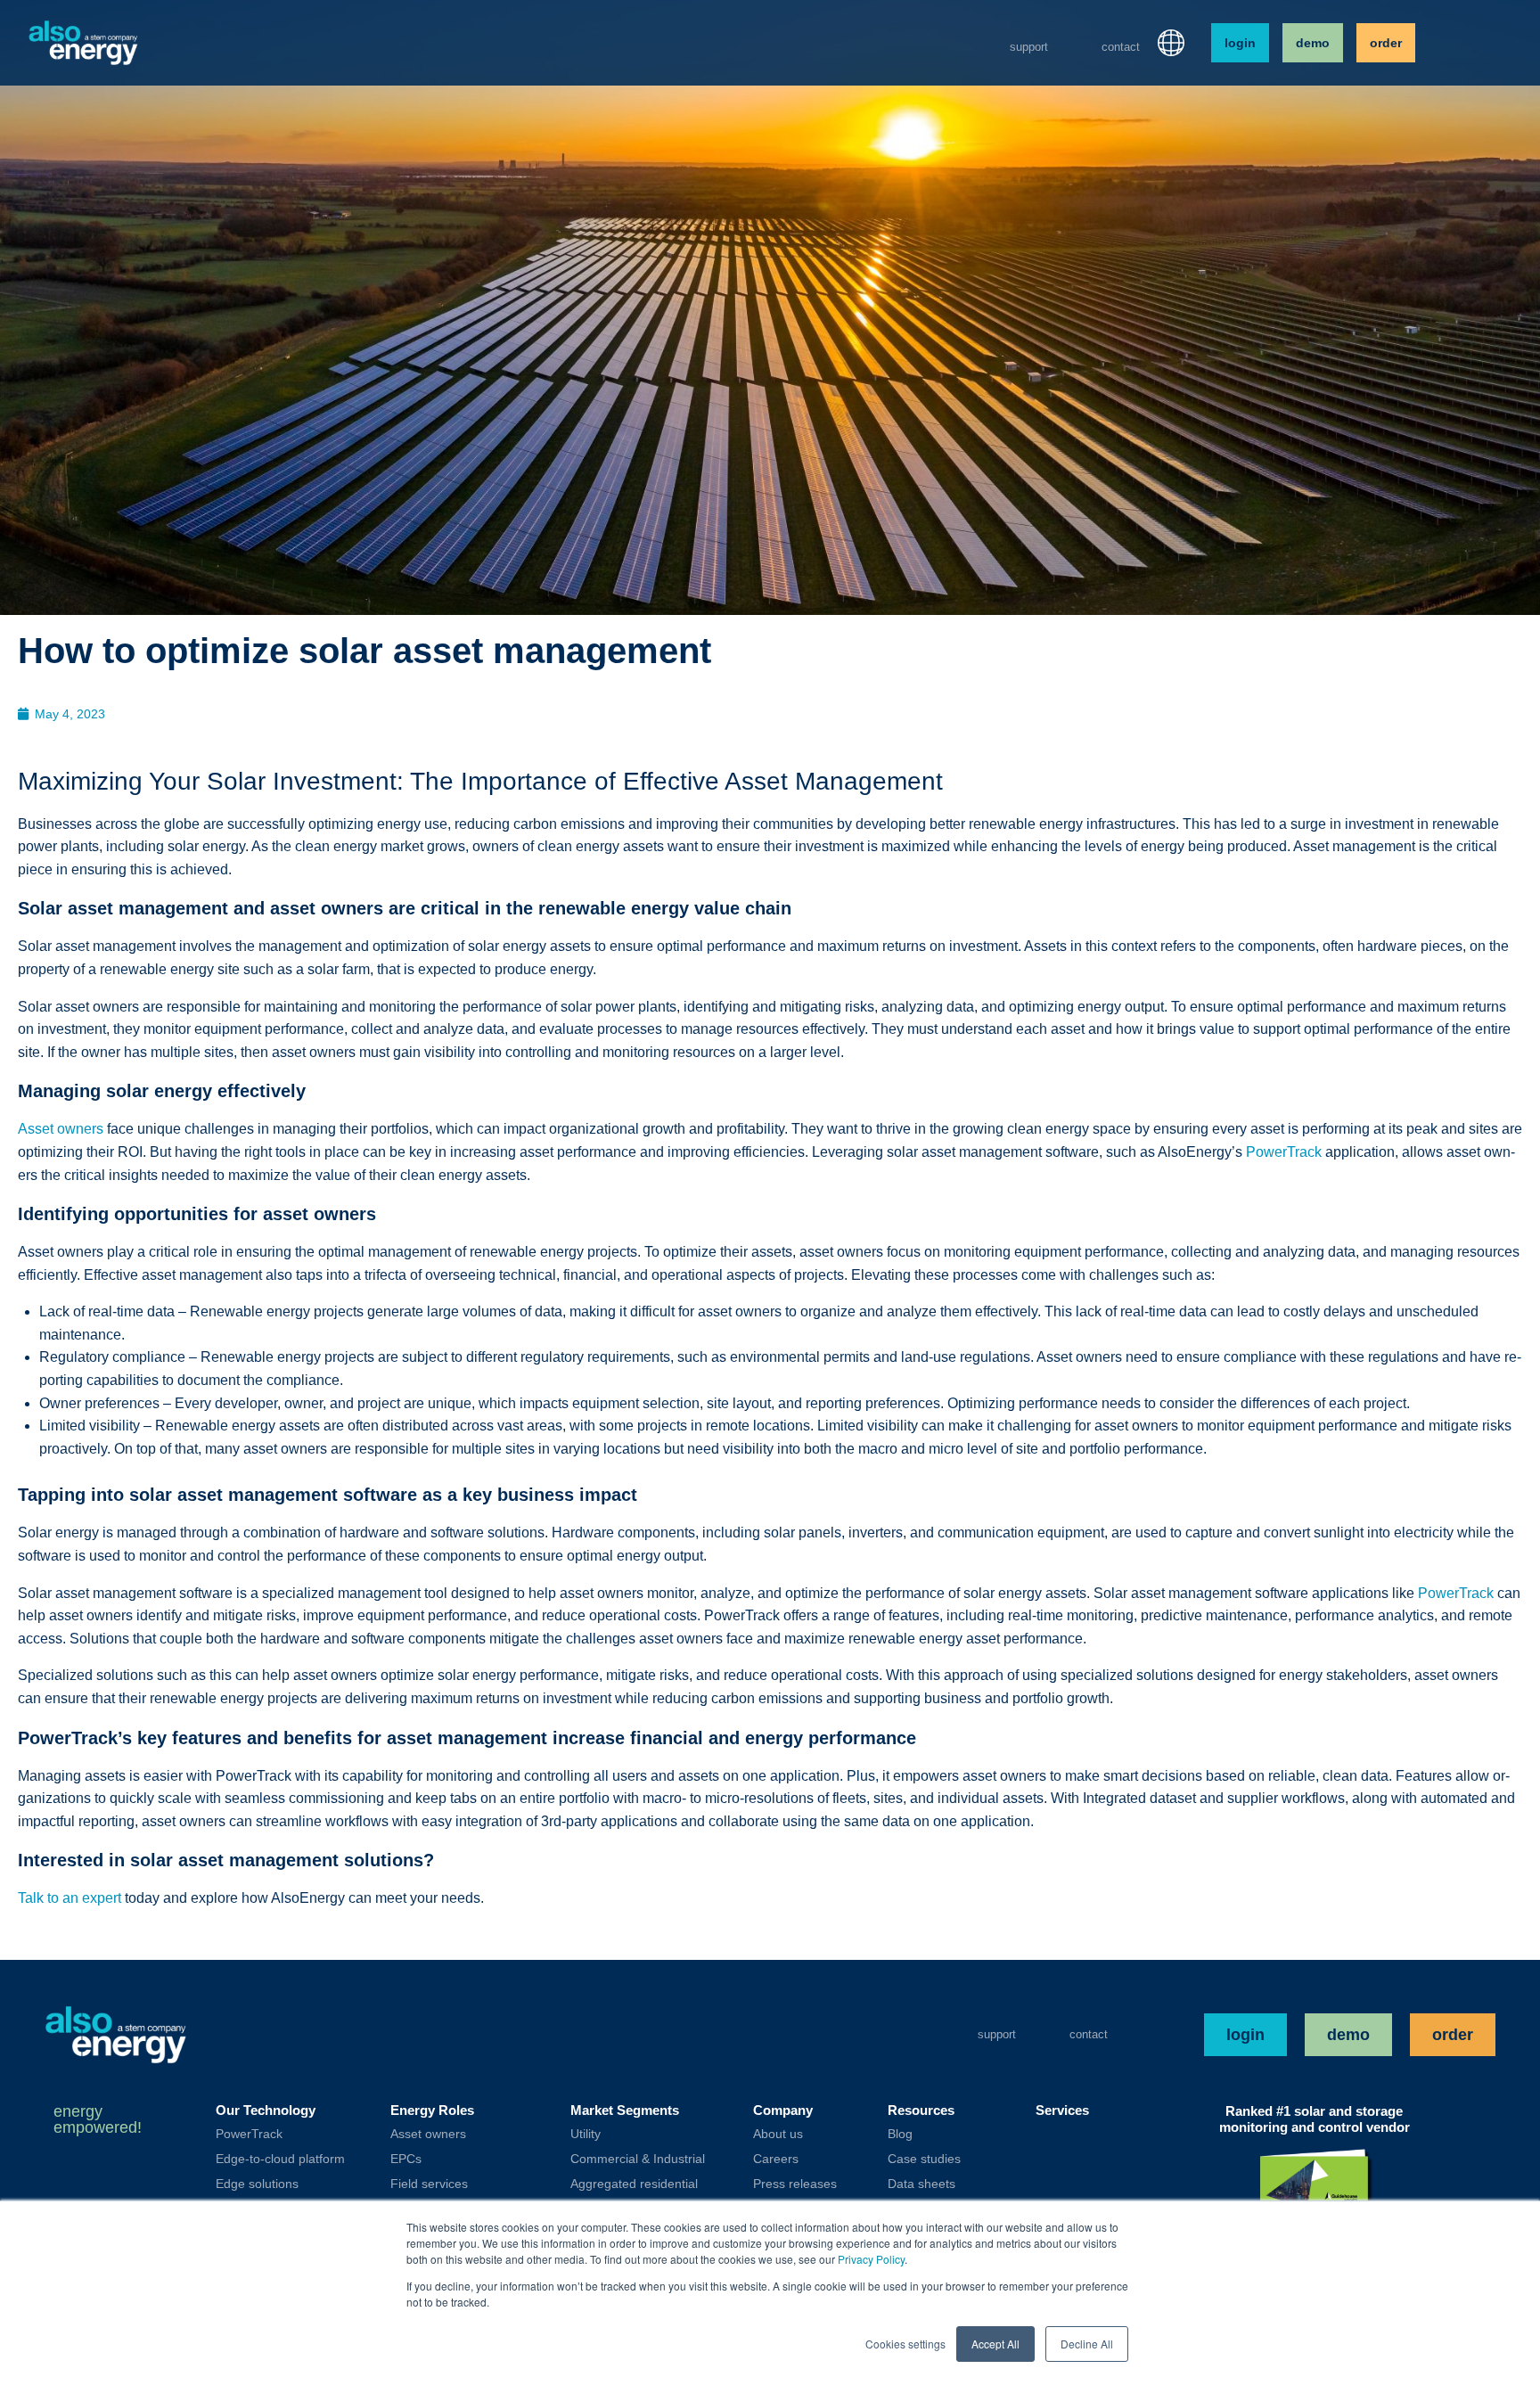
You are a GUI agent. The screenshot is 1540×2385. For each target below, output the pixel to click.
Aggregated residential (634, 2184)
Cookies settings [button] (905, 2344)
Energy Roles (432, 2110)
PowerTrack (1284, 1152)
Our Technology (266, 2110)
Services (1062, 2110)
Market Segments (625, 2110)
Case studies (924, 2159)
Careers (776, 2159)
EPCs (406, 2159)
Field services (429, 2184)
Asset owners (61, 1129)
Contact (1121, 47)
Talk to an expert (70, 1898)
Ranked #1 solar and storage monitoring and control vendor (1315, 2119)
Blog (900, 2134)
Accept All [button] (995, 2344)
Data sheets (922, 2184)
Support (1029, 47)
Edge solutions (257, 2184)
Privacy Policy (871, 2259)
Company (783, 2110)
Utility (586, 2134)
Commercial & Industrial (638, 2159)
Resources (921, 2110)
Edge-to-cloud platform (280, 2159)
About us (778, 2134)
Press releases (795, 2184)
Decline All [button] (1087, 2344)
